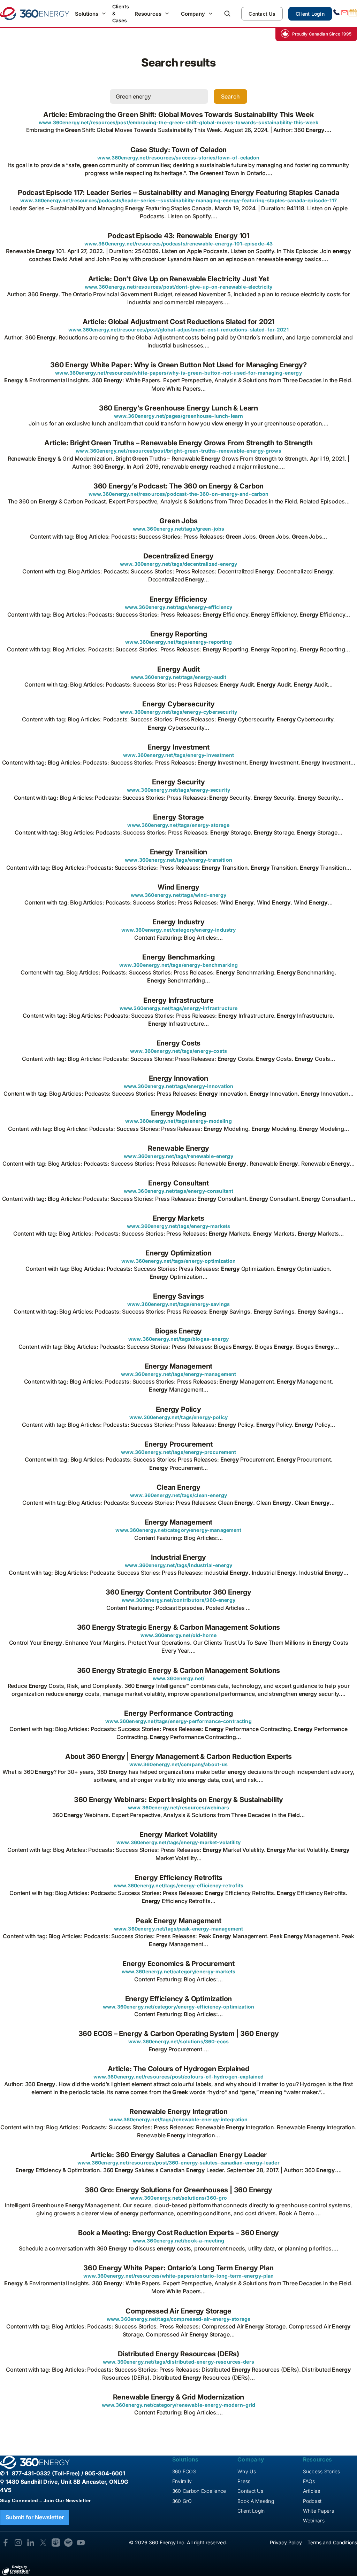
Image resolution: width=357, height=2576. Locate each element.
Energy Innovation (178, 1078)
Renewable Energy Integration (178, 2112)
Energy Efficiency (179, 599)
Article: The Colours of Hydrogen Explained (178, 2069)
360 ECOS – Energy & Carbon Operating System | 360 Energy (179, 2034)
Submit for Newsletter (35, 2517)
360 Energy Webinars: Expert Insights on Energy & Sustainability (178, 1800)
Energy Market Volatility (178, 1834)
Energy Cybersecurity (178, 704)
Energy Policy (178, 1409)
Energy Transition (179, 852)
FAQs (309, 2481)
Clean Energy (178, 1487)
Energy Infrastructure (178, 1000)
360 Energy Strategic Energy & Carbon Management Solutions (179, 1627)
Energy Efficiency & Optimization (179, 1999)
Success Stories (322, 2471)
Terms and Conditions (332, 2542)
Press (244, 2481)
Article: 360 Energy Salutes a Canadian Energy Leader (179, 2155)
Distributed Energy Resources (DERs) (178, 2354)
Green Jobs (178, 521)
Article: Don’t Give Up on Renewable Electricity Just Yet (179, 279)
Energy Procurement (178, 1444)
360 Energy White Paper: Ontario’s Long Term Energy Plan (178, 2268)
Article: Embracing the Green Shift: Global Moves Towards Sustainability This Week (178, 115)
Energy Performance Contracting (178, 1713)
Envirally (182, 2481)
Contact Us (262, 14)
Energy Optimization (178, 1253)
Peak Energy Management (178, 1921)
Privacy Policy (286, 2542)
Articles (312, 2491)
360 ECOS (184, 2471)
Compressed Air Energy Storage (178, 2311)
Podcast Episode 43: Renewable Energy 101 (178, 236)
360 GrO (182, 2501)
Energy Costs (179, 1043)
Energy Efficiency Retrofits (179, 1878)
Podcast (312, 2501)
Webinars (314, 2520)
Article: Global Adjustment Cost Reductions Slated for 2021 (178, 322)
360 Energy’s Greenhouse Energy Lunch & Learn (178, 408)
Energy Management (179, 1366)
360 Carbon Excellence (199, 2491)
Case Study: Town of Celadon (179, 150)
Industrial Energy (178, 1557)
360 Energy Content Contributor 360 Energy (178, 1592)
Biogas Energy (178, 1331)
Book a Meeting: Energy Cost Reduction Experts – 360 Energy (178, 2233)
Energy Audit (178, 669)
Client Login (310, 14)
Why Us (247, 2471)
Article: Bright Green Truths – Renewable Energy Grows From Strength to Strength (178, 443)
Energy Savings (178, 1296)
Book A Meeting (256, 2501)
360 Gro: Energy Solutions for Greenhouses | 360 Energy (178, 2190)
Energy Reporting (179, 634)
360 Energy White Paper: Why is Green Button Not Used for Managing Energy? (178, 365)
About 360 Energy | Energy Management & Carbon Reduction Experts (178, 1756)
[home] (35, 14)
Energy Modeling (178, 1113)
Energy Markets (178, 1218)
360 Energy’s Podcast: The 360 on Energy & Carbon (178, 486)
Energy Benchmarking (178, 957)
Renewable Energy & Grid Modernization (179, 2397)
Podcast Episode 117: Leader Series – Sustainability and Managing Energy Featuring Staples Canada (178, 193)
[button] (91, 14)
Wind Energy (178, 887)
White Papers (318, 2511)
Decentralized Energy (178, 556)
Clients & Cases (121, 13)
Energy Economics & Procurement (178, 1964)
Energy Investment (178, 747)
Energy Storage (178, 817)
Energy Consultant (178, 1183)
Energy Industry (178, 922)
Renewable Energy (178, 1148)
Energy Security (178, 782)
